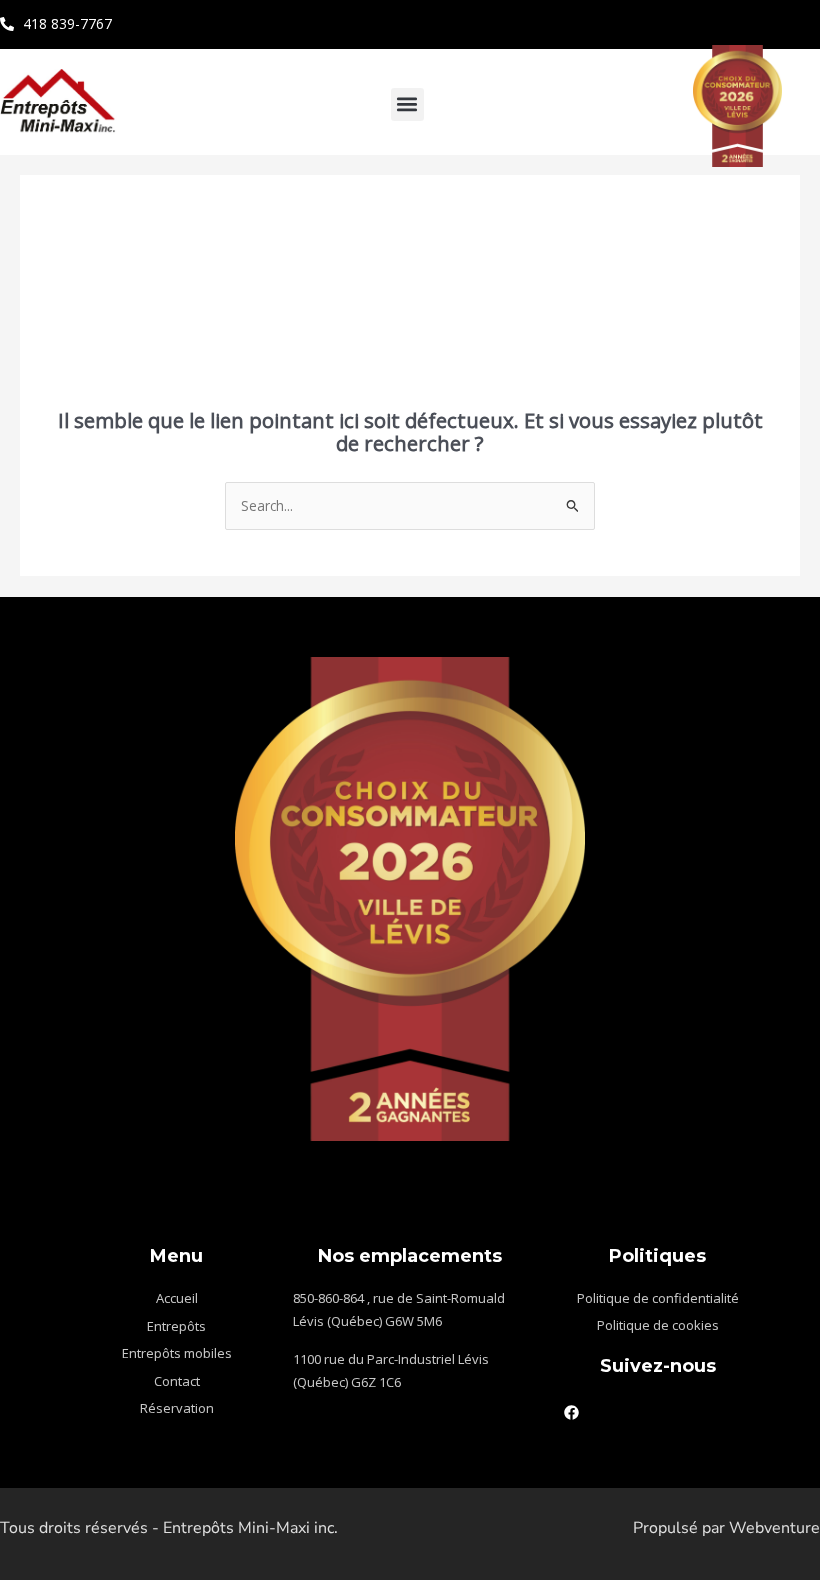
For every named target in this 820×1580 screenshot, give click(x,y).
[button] (407, 104)
